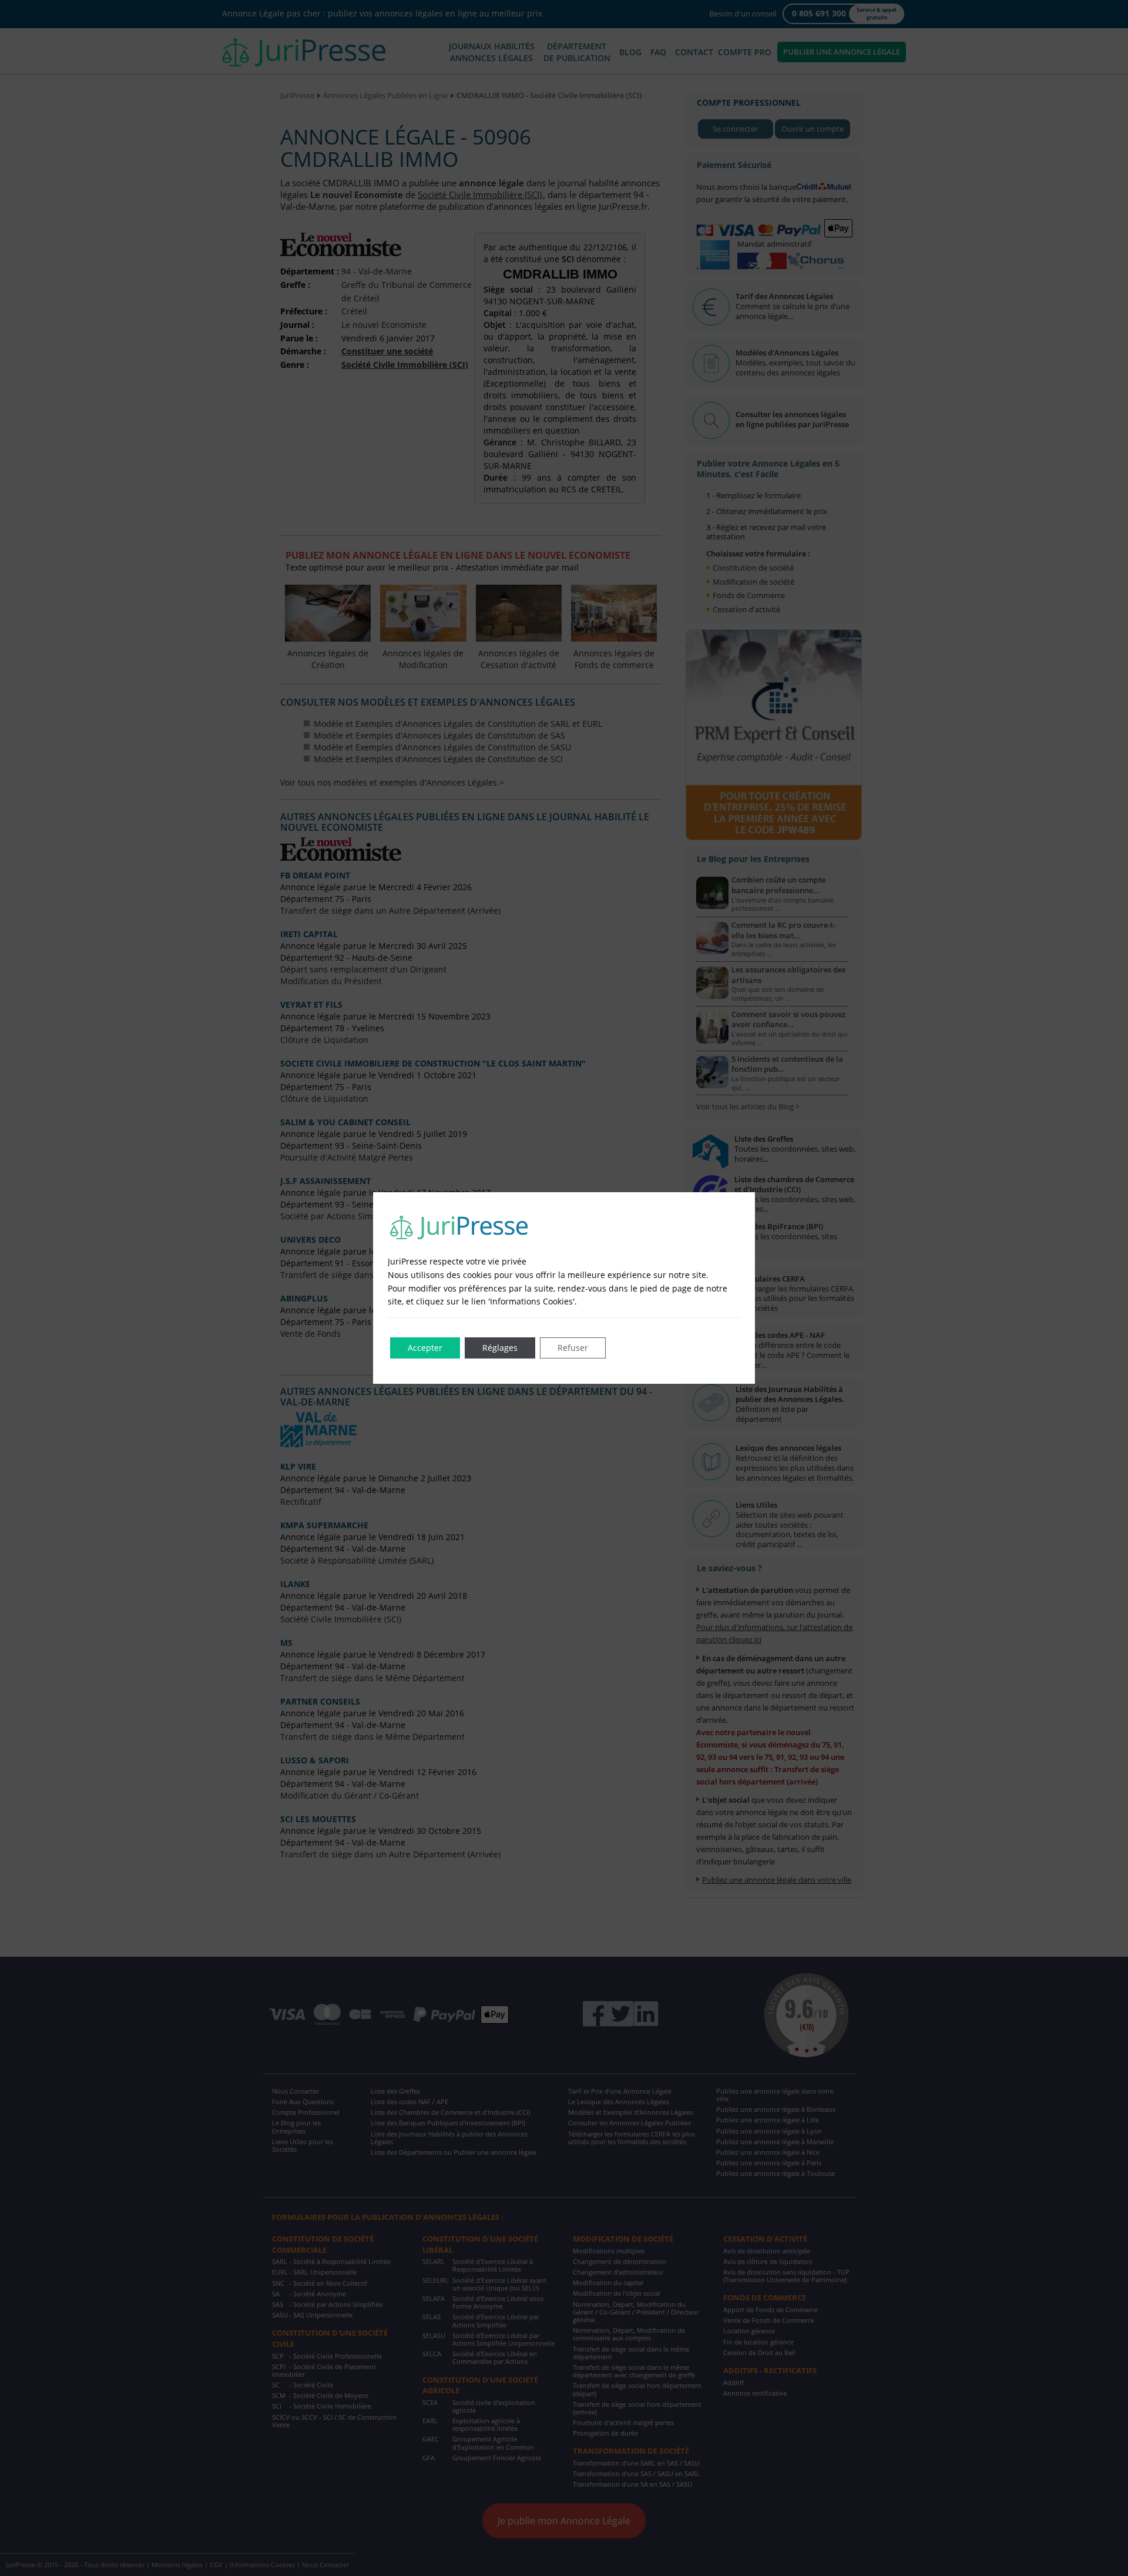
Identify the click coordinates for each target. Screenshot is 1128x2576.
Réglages (500, 1348)
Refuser (573, 1348)
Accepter (425, 1348)
